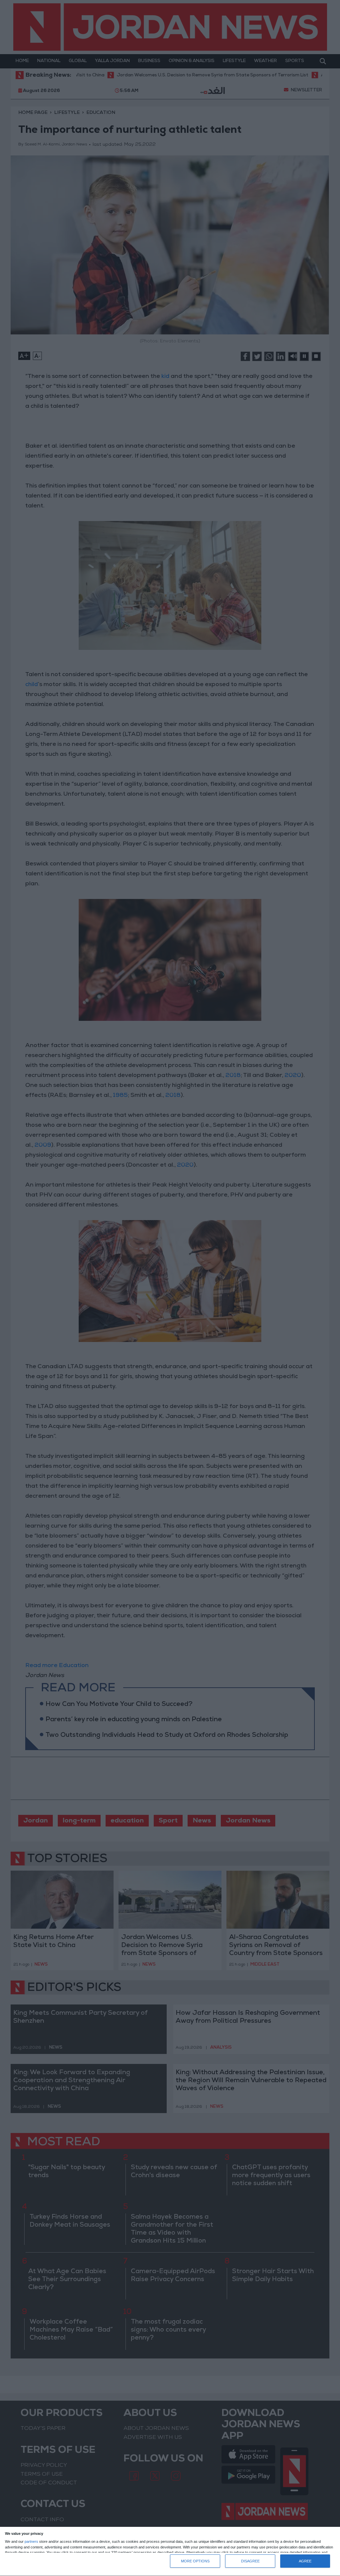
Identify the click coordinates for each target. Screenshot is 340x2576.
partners (31, 2542)
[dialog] (170, 2552)
